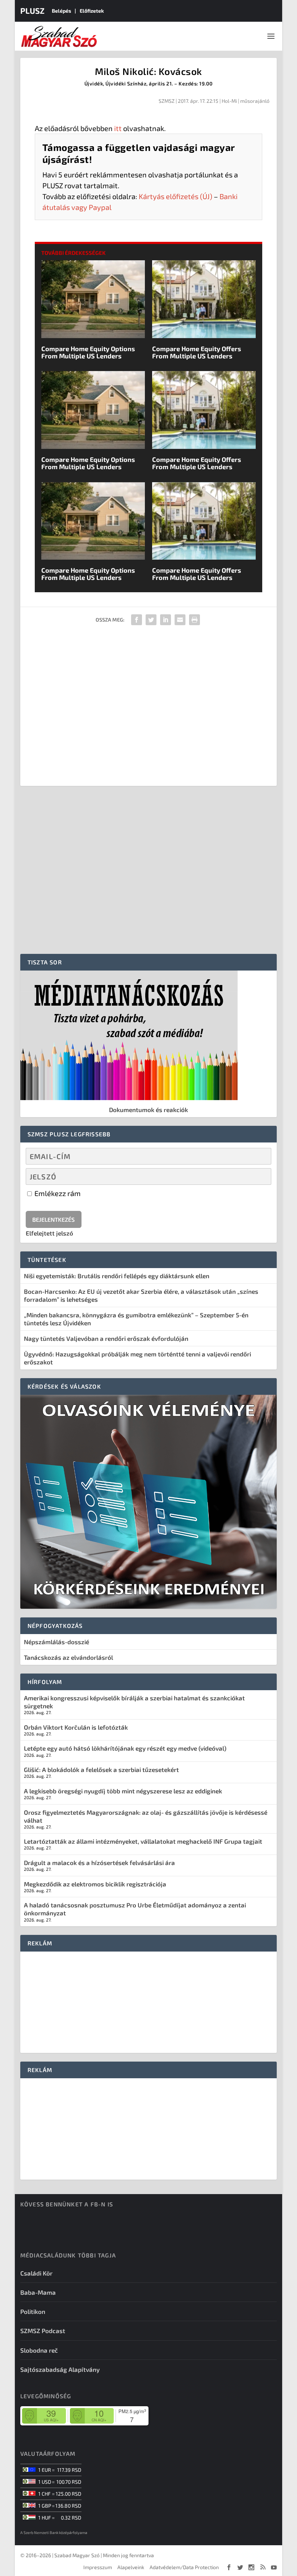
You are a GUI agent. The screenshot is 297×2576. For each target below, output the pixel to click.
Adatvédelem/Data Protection (184, 2567)
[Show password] (260, 1177)
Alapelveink (131, 2567)
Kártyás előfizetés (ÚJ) (175, 196)
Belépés (61, 11)
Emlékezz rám (57, 1193)
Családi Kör (36, 2273)
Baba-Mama (38, 2292)
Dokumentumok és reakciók (148, 1110)
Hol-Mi (229, 101)
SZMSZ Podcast (43, 2331)
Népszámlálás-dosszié (57, 1642)
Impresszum (98, 2567)
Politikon (33, 2311)
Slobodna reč (39, 2350)
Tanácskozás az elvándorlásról (68, 1657)
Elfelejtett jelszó (49, 1233)
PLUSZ (32, 10)
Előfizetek (92, 11)
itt (118, 128)
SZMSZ (167, 101)
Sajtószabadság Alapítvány (60, 2369)
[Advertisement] (148, 709)
